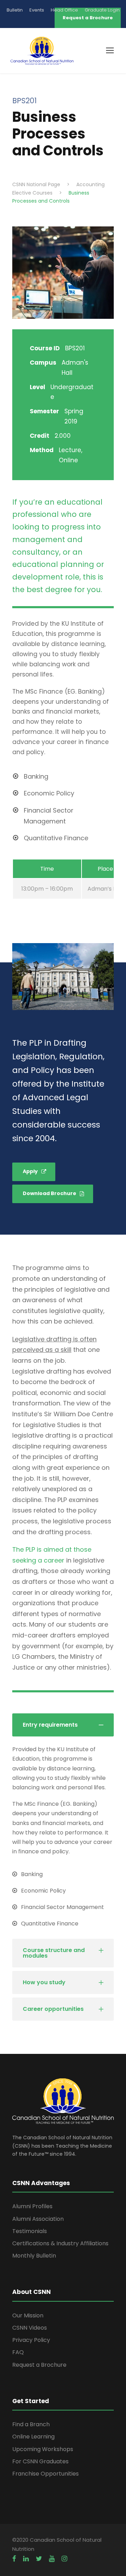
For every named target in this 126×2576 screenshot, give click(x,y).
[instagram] (64, 2559)
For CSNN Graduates (40, 2461)
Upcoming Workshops (43, 2449)
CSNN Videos (30, 2328)
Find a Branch (31, 2424)
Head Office (64, 10)
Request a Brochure (39, 2365)
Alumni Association (38, 2219)
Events (37, 10)
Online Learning (33, 2437)
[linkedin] (26, 2559)
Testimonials (30, 2231)
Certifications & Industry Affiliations (60, 2243)
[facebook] (14, 2559)
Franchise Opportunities (45, 2474)
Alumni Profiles (32, 2206)
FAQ (18, 2352)
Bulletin (15, 10)
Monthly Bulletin (34, 2256)
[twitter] (39, 2559)
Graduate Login (102, 10)
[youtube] (52, 2559)
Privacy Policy (31, 2340)
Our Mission (28, 2315)
